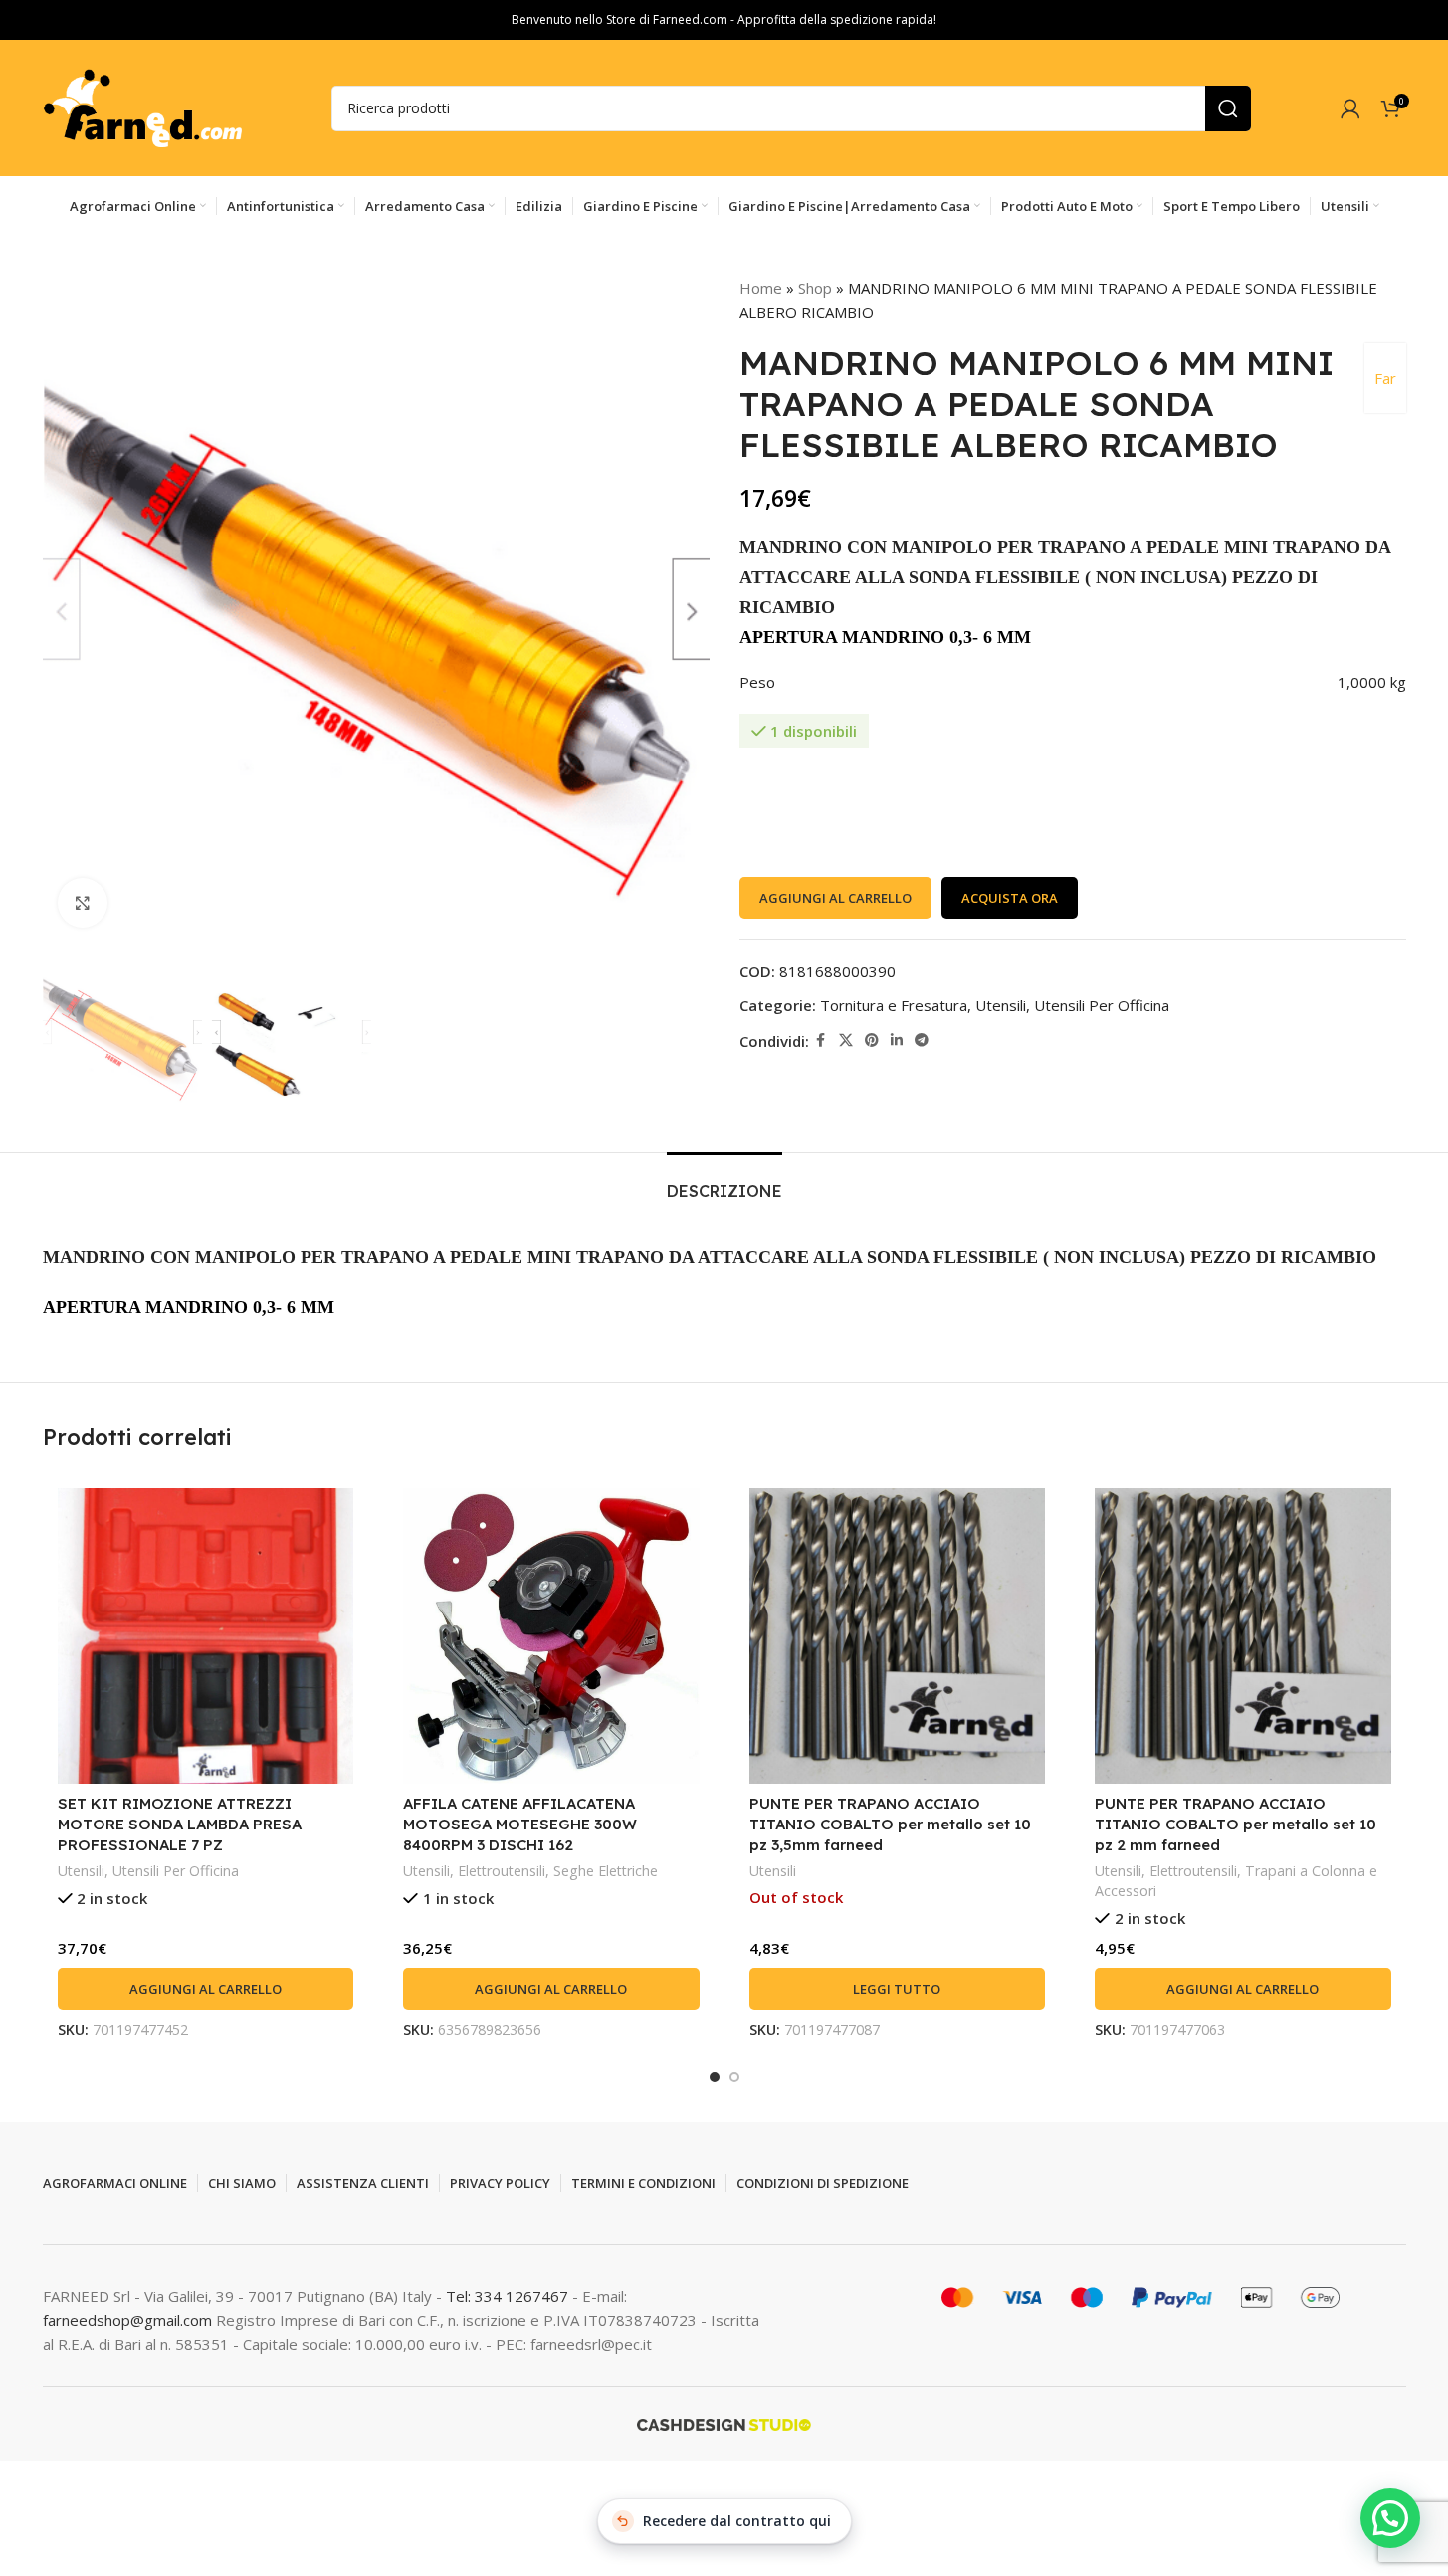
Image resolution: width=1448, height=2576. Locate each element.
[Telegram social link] (922, 1041)
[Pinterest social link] (872, 1041)
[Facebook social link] (821, 1041)
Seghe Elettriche (606, 1871)
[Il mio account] (1350, 108)
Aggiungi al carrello (835, 898)
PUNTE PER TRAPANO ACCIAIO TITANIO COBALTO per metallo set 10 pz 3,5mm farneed (890, 1824)
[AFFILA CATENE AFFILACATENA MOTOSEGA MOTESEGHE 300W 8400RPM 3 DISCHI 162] (551, 1636)
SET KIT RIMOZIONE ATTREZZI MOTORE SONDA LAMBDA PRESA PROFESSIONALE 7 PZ (180, 1824)
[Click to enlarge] (83, 903)
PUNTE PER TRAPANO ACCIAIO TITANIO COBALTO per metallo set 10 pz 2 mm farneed (1236, 1824)
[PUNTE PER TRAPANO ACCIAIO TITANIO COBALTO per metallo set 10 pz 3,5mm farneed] (898, 1636)
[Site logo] (142, 107)
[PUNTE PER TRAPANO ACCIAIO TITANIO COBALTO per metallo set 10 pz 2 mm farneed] (1243, 1636)
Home (761, 288)
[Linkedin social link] (897, 1041)
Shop (815, 288)
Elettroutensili (502, 1871)
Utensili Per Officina (1102, 1005)
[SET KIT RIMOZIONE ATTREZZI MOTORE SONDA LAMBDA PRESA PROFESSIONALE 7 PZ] (206, 1636)
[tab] (724, 1182)
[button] (206, 1989)
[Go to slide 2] (734, 2077)
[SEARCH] (1228, 108)
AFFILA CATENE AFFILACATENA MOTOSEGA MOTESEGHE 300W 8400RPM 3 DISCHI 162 (520, 1824)
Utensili (1001, 1005)
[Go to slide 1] (715, 2077)
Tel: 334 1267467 (509, 2296)
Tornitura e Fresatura (894, 1005)
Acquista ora (1010, 898)
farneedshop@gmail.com (127, 2320)
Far (1385, 378)
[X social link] (846, 1041)
